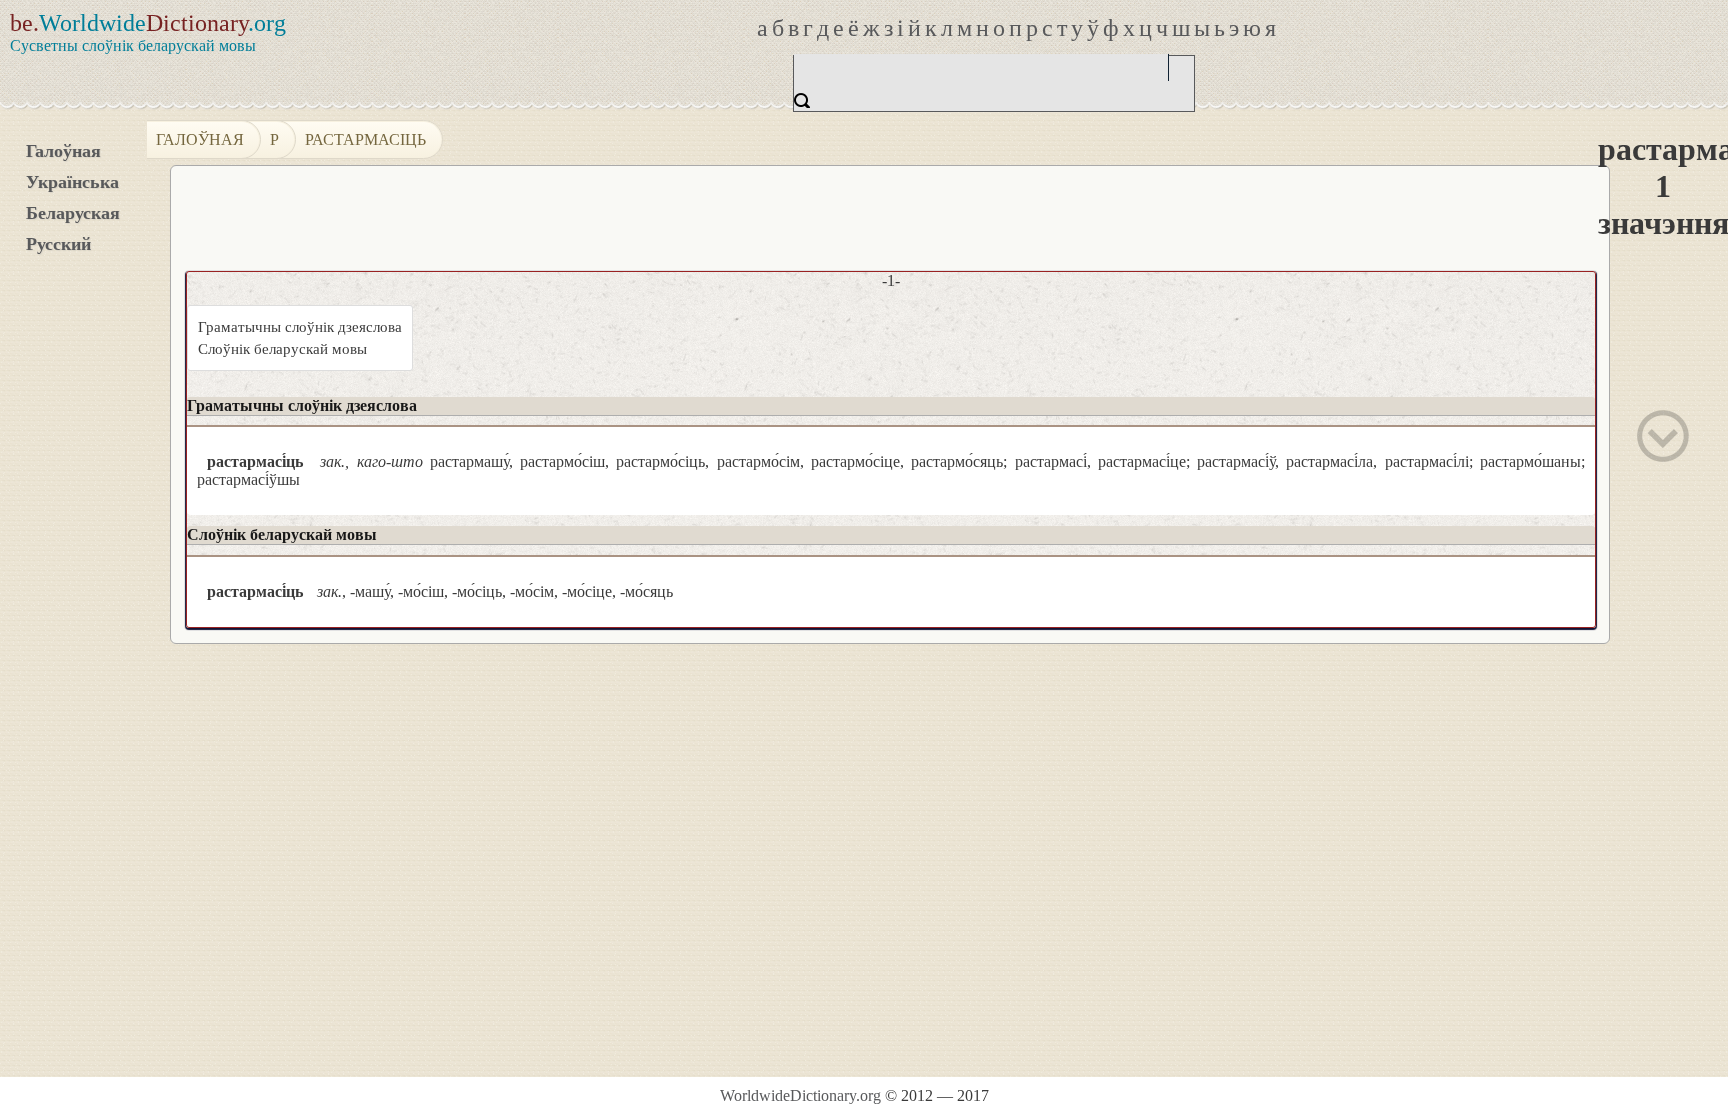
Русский (58, 244)
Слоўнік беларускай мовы (282, 349)
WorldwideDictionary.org (800, 1095)
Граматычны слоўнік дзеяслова (300, 327)
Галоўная (63, 151)
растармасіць (365, 139)
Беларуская (73, 213)
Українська (72, 182)
